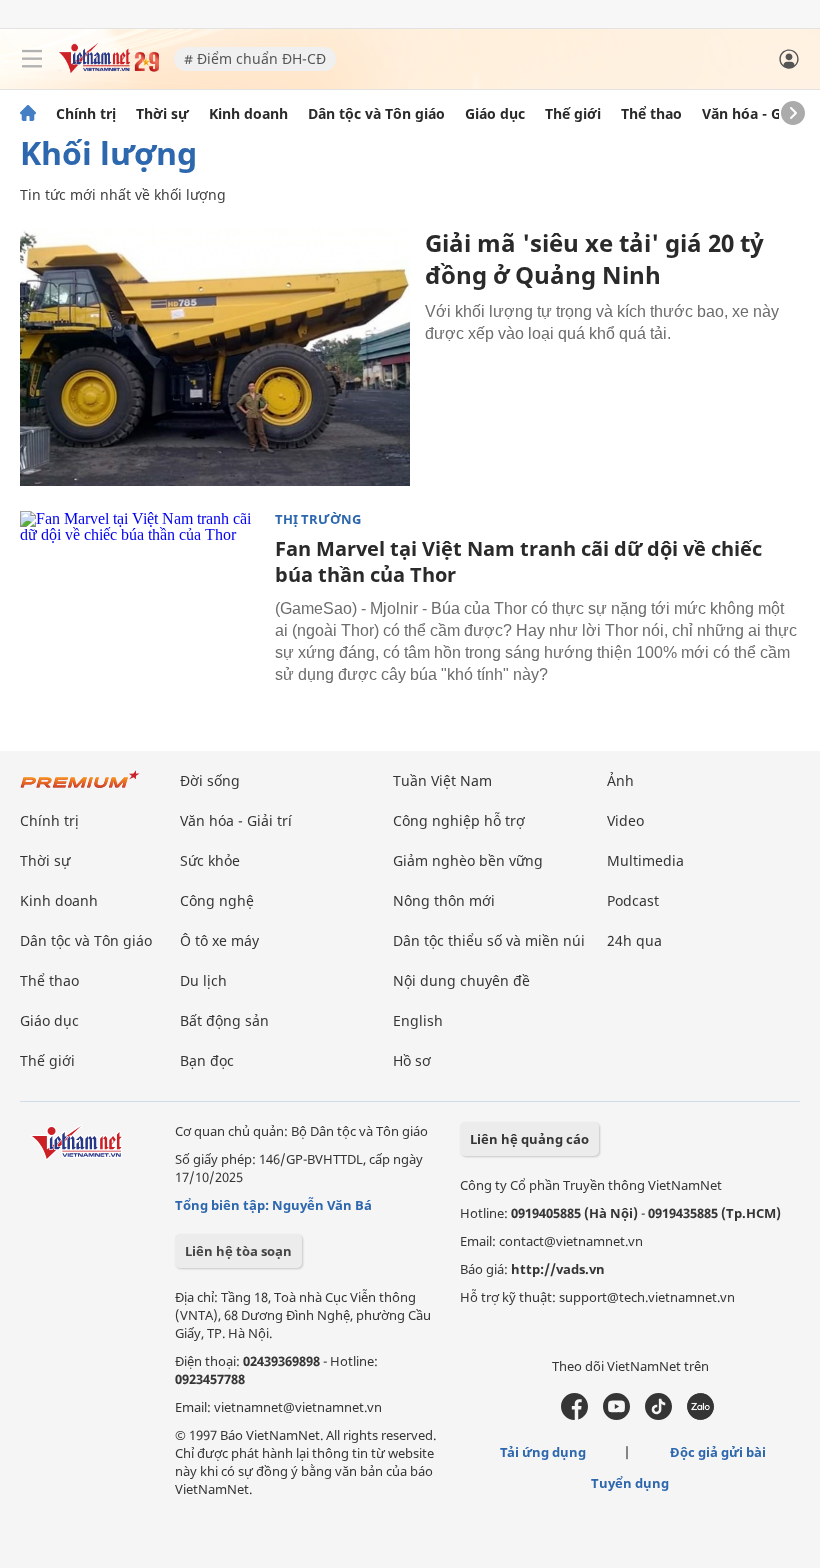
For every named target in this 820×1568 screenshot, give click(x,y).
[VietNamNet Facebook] (574, 1415)
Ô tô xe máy (219, 940)
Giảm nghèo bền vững (468, 860)
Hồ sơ (412, 1060)
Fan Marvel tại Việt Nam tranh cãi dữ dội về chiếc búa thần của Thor (518, 561)
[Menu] (32, 59)
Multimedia (645, 860)
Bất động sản (224, 1020)
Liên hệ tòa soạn (238, 1251)
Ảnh (620, 780)
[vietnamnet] (109, 67)
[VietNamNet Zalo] (700, 1415)
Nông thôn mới (444, 900)
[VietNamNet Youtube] (616, 1415)
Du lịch (203, 980)
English (418, 1020)
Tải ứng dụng (543, 1452)
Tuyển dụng (630, 1483)
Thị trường (318, 519)
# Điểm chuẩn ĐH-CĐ (255, 58)
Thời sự (162, 114)
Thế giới (573, 114)
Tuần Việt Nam (442, 780)
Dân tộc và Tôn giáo (376, 114)
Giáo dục (495, 114)
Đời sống (210, 780)
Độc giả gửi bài (718, 1452)
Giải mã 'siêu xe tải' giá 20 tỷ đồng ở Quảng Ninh (594, 258)
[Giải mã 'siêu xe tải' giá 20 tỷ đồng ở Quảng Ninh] (215, 356)
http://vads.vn (558, 1269)
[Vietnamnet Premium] (80, 789)
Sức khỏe (210, 860)
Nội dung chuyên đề (461, 980)
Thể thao (651, 114)
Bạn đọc (207, 1060)
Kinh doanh (248, 114)
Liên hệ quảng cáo (529, 1139)
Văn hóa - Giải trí (759, 114)
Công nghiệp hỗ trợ (459, 820)
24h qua (634, 940)
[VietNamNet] (28, 114)
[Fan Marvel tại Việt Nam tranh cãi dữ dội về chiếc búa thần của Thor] (140, 591)
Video (625, 820)
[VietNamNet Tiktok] (658, 1415)
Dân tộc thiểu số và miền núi (489, 940)
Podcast (633, 900)
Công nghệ (217, 900)
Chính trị (86, 114)
